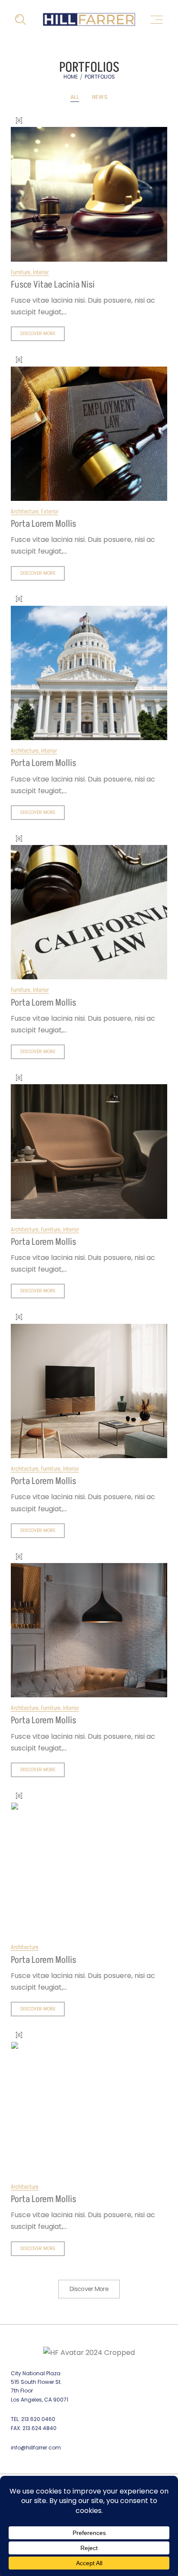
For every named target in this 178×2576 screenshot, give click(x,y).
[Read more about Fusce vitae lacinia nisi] (89, 194)
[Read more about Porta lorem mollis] (89, 434)
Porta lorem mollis (43, 524)
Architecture (25, 511)
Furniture (21, 272)
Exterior (50, 511)
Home (71, 77)
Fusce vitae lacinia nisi (53, 285)
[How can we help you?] (21, 20)
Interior (41, 272)
